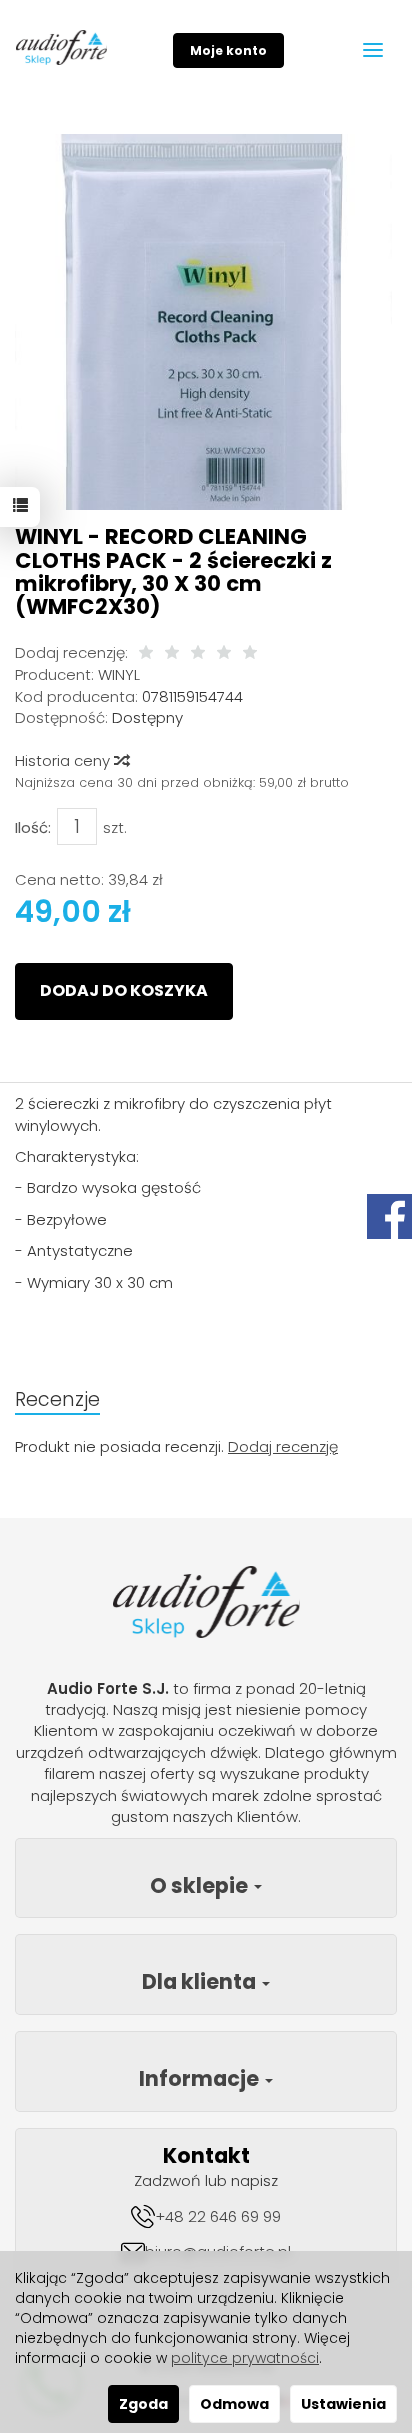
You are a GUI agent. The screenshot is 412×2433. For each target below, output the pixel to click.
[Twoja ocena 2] (172, 653)
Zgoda (143, 2404)
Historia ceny (64, 760)
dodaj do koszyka (124, 990)
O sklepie (201, 1885)
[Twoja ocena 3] (198, 653)
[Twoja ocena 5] (250, 653)
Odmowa (234, 2404)
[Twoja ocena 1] (146, 653)
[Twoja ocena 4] (224, 653)
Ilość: (33, 827)
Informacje (201, 2078)
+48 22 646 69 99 (218, 2216)
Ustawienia (343, 2404)
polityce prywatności (245, 2358)
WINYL (119, 674)
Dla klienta (201, 1981)
